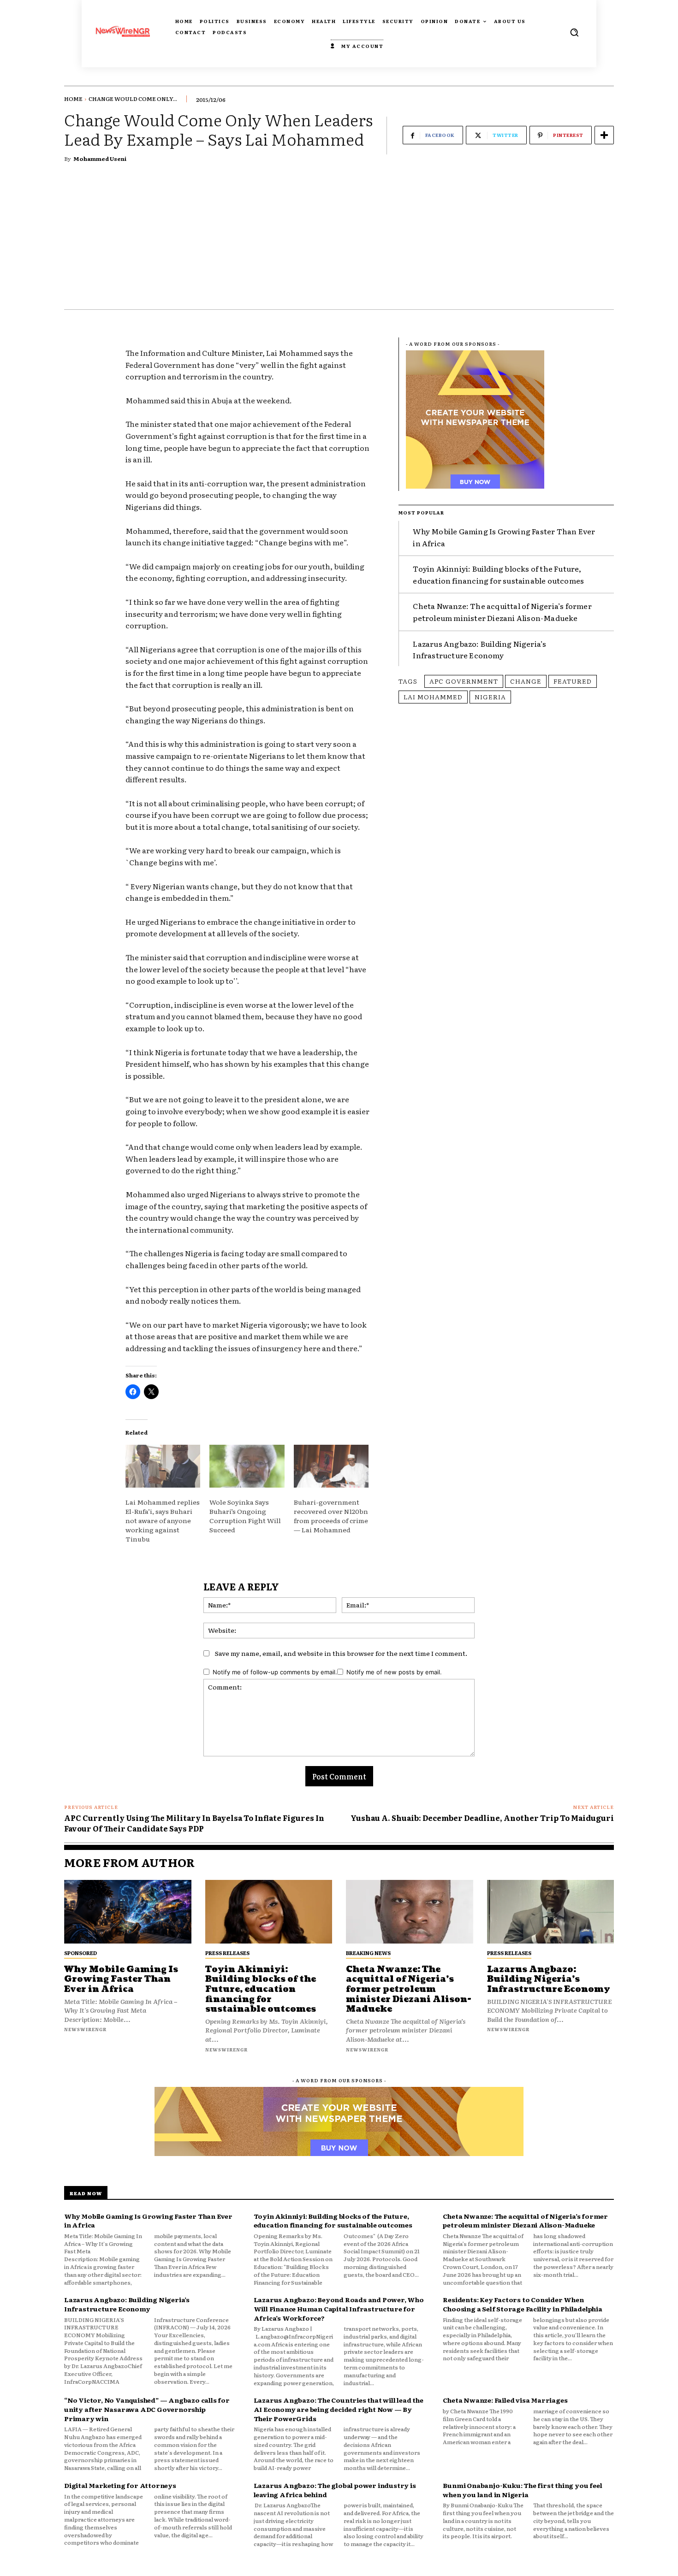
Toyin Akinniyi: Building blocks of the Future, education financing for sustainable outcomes (498, 574)
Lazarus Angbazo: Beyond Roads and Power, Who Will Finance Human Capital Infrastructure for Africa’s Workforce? (339, 2308)
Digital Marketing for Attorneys (120, 2485)
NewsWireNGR (85, 2029)
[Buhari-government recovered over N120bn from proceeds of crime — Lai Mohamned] (331, 1466)
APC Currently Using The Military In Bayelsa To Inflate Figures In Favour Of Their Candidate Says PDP (194, 1823)
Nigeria (490, 697)
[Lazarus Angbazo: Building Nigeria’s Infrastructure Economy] (551, 1912)
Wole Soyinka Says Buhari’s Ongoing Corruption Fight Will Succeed (245, 1516)
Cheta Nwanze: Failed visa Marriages (505, 2400)
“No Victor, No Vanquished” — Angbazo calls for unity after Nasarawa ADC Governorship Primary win (147, 2409)
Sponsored (80, 1953)
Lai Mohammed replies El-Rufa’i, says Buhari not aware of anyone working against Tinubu (163, 1520)
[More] (604, 135)
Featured (573, 681)
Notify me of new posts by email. (394, 1672)
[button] (574, 32)
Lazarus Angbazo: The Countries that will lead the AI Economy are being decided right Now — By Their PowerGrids (339, 2409)
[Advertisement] (339, 240)
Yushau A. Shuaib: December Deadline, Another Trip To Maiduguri (482, 1818)
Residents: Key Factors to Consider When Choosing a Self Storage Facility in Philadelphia (522, 2304)
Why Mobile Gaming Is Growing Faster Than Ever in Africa (121, 1979)
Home (73, 99)
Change (526, 681)
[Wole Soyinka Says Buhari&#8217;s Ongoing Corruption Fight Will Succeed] (247, 1466)
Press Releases (227, 1953)
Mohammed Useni (100, 159)
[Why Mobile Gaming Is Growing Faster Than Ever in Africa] (128, 1912)
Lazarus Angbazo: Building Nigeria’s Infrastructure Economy (479, 650)
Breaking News (368, 1953)
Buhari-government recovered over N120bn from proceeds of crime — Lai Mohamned (331, 1516)
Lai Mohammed (433, 697)
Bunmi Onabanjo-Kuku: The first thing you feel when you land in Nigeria (522, 2490)
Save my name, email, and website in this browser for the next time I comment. (341, 1653)
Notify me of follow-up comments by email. (275, 1672)
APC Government (464, 681)
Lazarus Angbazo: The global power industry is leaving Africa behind (335, 2490)
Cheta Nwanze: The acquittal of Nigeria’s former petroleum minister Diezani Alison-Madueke (502, 612)
